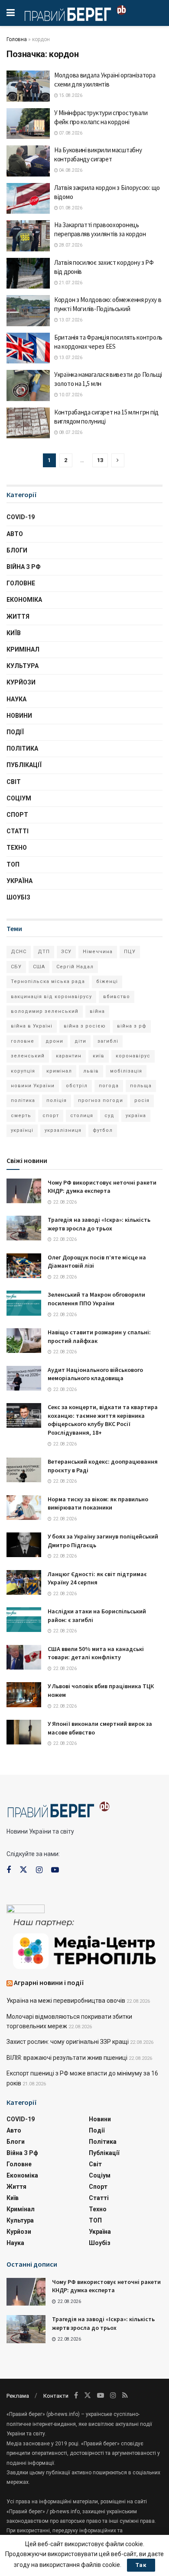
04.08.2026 (70, 170)
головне (23, 1041)
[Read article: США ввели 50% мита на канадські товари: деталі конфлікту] (24, 1657)
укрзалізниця (63, 1130)
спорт (51, 1116)
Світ (14, 782)
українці (22, 1130)
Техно (17, 848)
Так (141, 2565)
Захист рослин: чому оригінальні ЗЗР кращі (68, 2042)
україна (136, 1116)
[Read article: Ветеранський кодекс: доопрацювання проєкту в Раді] (24, 1470)
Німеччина (98, 952)
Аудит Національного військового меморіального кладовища (95, 1374)
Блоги (17, 550)
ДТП (44, 952)
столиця (82, 1116)
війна (97, 1011)
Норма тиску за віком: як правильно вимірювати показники (98, 1503)
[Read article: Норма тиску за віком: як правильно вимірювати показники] (24, 1508)
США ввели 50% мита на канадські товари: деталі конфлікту (96, 1653)
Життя (18, 617)
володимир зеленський (45, 1011)
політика (23, 1100)
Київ (14, 633)
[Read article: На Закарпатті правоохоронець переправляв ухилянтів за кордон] (28, 236)
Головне (21, 583)
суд (109, 1116)
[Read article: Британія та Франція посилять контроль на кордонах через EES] (28, 348)
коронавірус (133, 1056)
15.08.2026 (70, 95)
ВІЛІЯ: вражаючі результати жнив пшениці (67, 2058)
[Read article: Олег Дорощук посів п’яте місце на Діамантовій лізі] (24, 1266)
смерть (21, 1116)
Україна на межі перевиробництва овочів (66, 2001)
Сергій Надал (75, 967)
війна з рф (132, 1026)
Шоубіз (18, 897)
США (39, 967)
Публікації (24, 765)
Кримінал (23, 649)
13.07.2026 (70, 320)
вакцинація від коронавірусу (51, 997)
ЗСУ (66, 952)
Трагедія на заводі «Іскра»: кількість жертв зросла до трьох (99, 1224)
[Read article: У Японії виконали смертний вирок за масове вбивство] (24, 1732)
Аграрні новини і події (49, 1982)
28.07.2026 (70, 245)
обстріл (77, 1086)
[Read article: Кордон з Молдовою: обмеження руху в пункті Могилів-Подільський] (28, 311)
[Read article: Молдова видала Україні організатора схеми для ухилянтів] (28, 86)
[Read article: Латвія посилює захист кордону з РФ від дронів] (28, 273)
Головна (17, 39)
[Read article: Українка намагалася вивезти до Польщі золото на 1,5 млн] (28, 385)
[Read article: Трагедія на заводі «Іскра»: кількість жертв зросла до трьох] (24, 1228)
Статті (18, 831)
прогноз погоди (101, 1100)
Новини (19, 716)
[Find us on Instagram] (39, 1870)
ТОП (13, 864)
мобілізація (126, 1071)
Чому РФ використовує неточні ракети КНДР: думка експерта (102, 1187)
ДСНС (19, 952)
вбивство (117, 997)
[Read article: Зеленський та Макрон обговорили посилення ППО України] (24, 1303)
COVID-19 (21, 517)
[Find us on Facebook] (9, 1870)
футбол (103, 1130)
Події (15, 732)
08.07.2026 (70, 432)
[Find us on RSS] (125, 2395)
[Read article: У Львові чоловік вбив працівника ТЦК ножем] (24, 1694)
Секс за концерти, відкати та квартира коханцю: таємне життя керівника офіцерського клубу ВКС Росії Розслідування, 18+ (103, 1420)
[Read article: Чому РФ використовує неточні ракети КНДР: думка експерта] (24, 1191)
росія (142, 1100)
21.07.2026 (70, 283)
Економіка (24, 600)
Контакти (56, 2396)
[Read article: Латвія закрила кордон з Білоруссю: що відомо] (28, 199)
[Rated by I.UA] (26, 1911)
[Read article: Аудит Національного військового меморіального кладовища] (24, 1378)
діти (80, 1041)
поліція (57, 1100)
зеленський (28, 1056)
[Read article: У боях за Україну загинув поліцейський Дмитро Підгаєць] (24, 1545)
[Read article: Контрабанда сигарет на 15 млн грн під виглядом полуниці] (28, 423)
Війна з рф (24, 567)
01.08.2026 (70, 208)
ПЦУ (130, 952)
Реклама (18, 2396)
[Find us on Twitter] (23, 1870)
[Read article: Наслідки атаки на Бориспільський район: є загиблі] (24, 1620)
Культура (23, 666)
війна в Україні (32, 1026)
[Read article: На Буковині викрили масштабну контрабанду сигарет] (28, 161)
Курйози (21, 682)
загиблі (108, 1041)
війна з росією (85, 1026)
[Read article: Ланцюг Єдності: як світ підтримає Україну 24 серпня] (24, 1582)
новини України (33, 1086)
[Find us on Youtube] (55, 1870)
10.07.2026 (70, 395)
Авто (15, 534)
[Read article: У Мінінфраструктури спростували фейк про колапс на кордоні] (28, 124)
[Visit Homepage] (75, 13)
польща (141, 1086)
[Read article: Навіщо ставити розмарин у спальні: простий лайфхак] (24, 1341)
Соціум (19, 798)
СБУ (16, 967)
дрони (54, 1041)
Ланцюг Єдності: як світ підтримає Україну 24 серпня (97, 1578)
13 (100, 460)
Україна (19, 881)
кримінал (59, 1071)
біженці (107, 981)
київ (99, 1056)
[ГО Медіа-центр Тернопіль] (84, 1943)
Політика (22, 748)
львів (91, 1071)
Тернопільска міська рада (48, 981)
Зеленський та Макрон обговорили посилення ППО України (96, 1299)
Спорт (17, 815)
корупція (23, 1071)
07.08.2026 (70, 133)
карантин (69, 1056)
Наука (16, 699)
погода (109, 1086)
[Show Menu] (11, 13)
